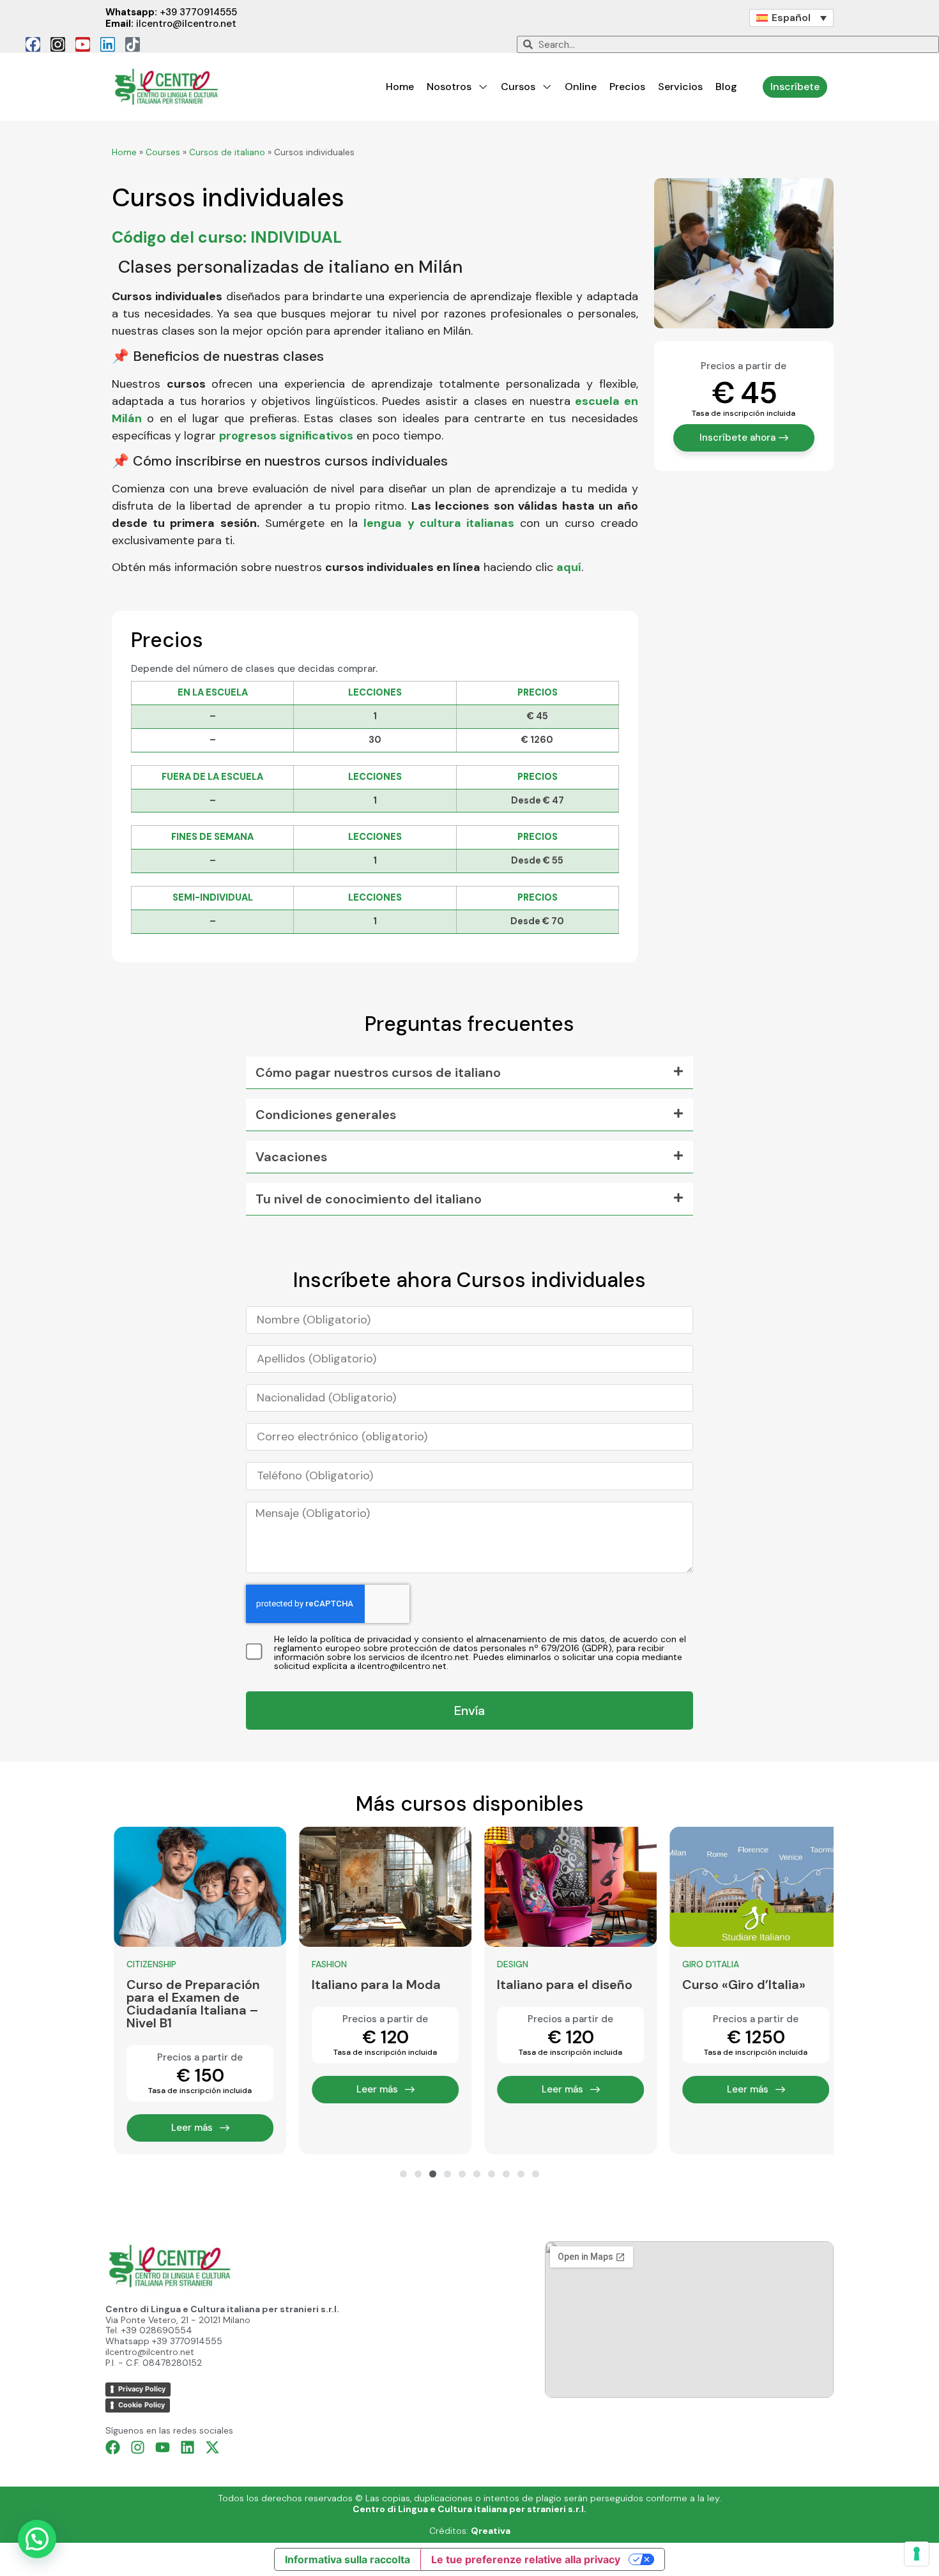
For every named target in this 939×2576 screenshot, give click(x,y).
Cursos (518, 87)
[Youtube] (83, 44)
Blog (726, 87)
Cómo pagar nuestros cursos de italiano (378, 1072)
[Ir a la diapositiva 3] (433, 2174)
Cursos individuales (228, 197)
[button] (469, 1073)
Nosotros (449, 87)
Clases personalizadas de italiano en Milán (290, 267)
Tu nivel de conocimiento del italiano (369, 1199)
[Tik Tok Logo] (133, 44)
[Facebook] (33, 44)
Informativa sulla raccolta (347, 2559)
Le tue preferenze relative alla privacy (526, 2559)
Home (400, 87)
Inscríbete (795, 87)
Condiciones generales (326, 1115)
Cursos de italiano (227, 152)
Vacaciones (291, 1157)
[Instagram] (58, 44)
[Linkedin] (108, 44)
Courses (163, 152)
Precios (627, 87)
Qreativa (491, 2531)
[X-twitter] (212, 2447)
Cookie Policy (141, 2405)
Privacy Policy (142, 2389)
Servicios (680, 87)
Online (581, 87)
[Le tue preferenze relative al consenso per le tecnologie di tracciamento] (917, 2554)
